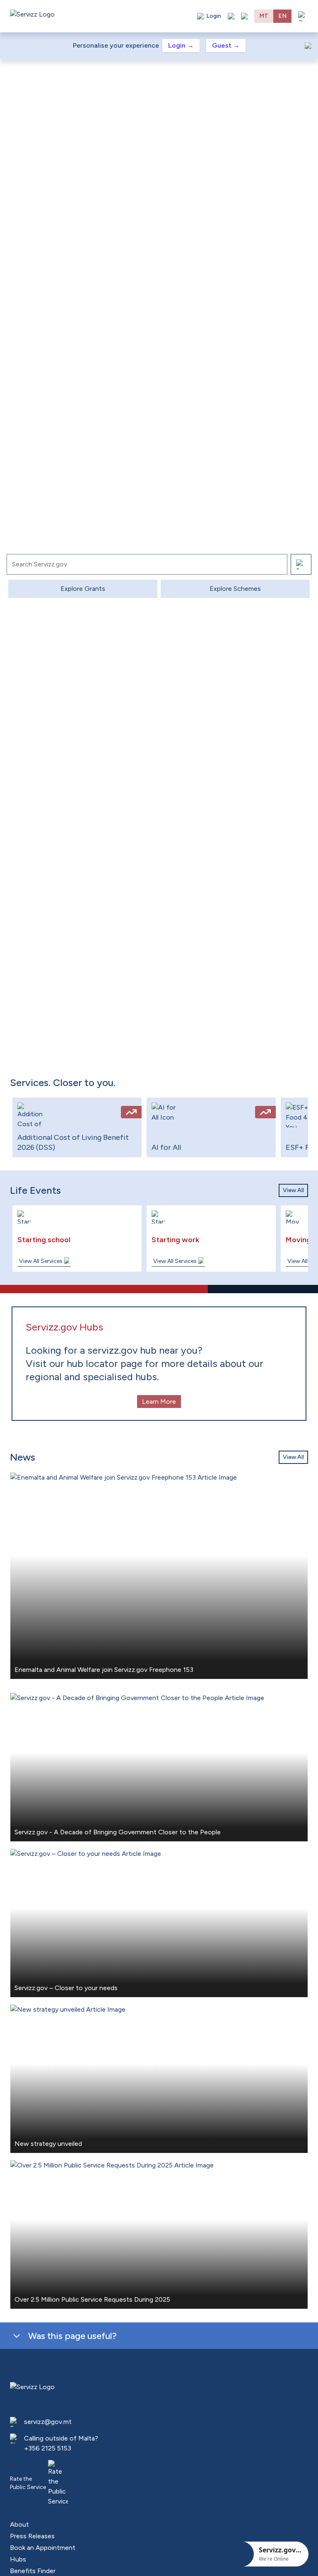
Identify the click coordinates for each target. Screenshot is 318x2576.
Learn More (159, 1402)
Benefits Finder (33, 2571)
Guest (226, 45)
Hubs (18, 2559)
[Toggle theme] (231, 16)
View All (293, 1190)
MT (264, 16)
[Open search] (244, 16)
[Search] (301, 564)
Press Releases (32, 2536)
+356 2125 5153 (48, 2448)
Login (181, 45)
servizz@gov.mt (48, 2422)
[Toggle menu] (303, 16)
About (19, 2524)
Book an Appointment (43, 2548)
